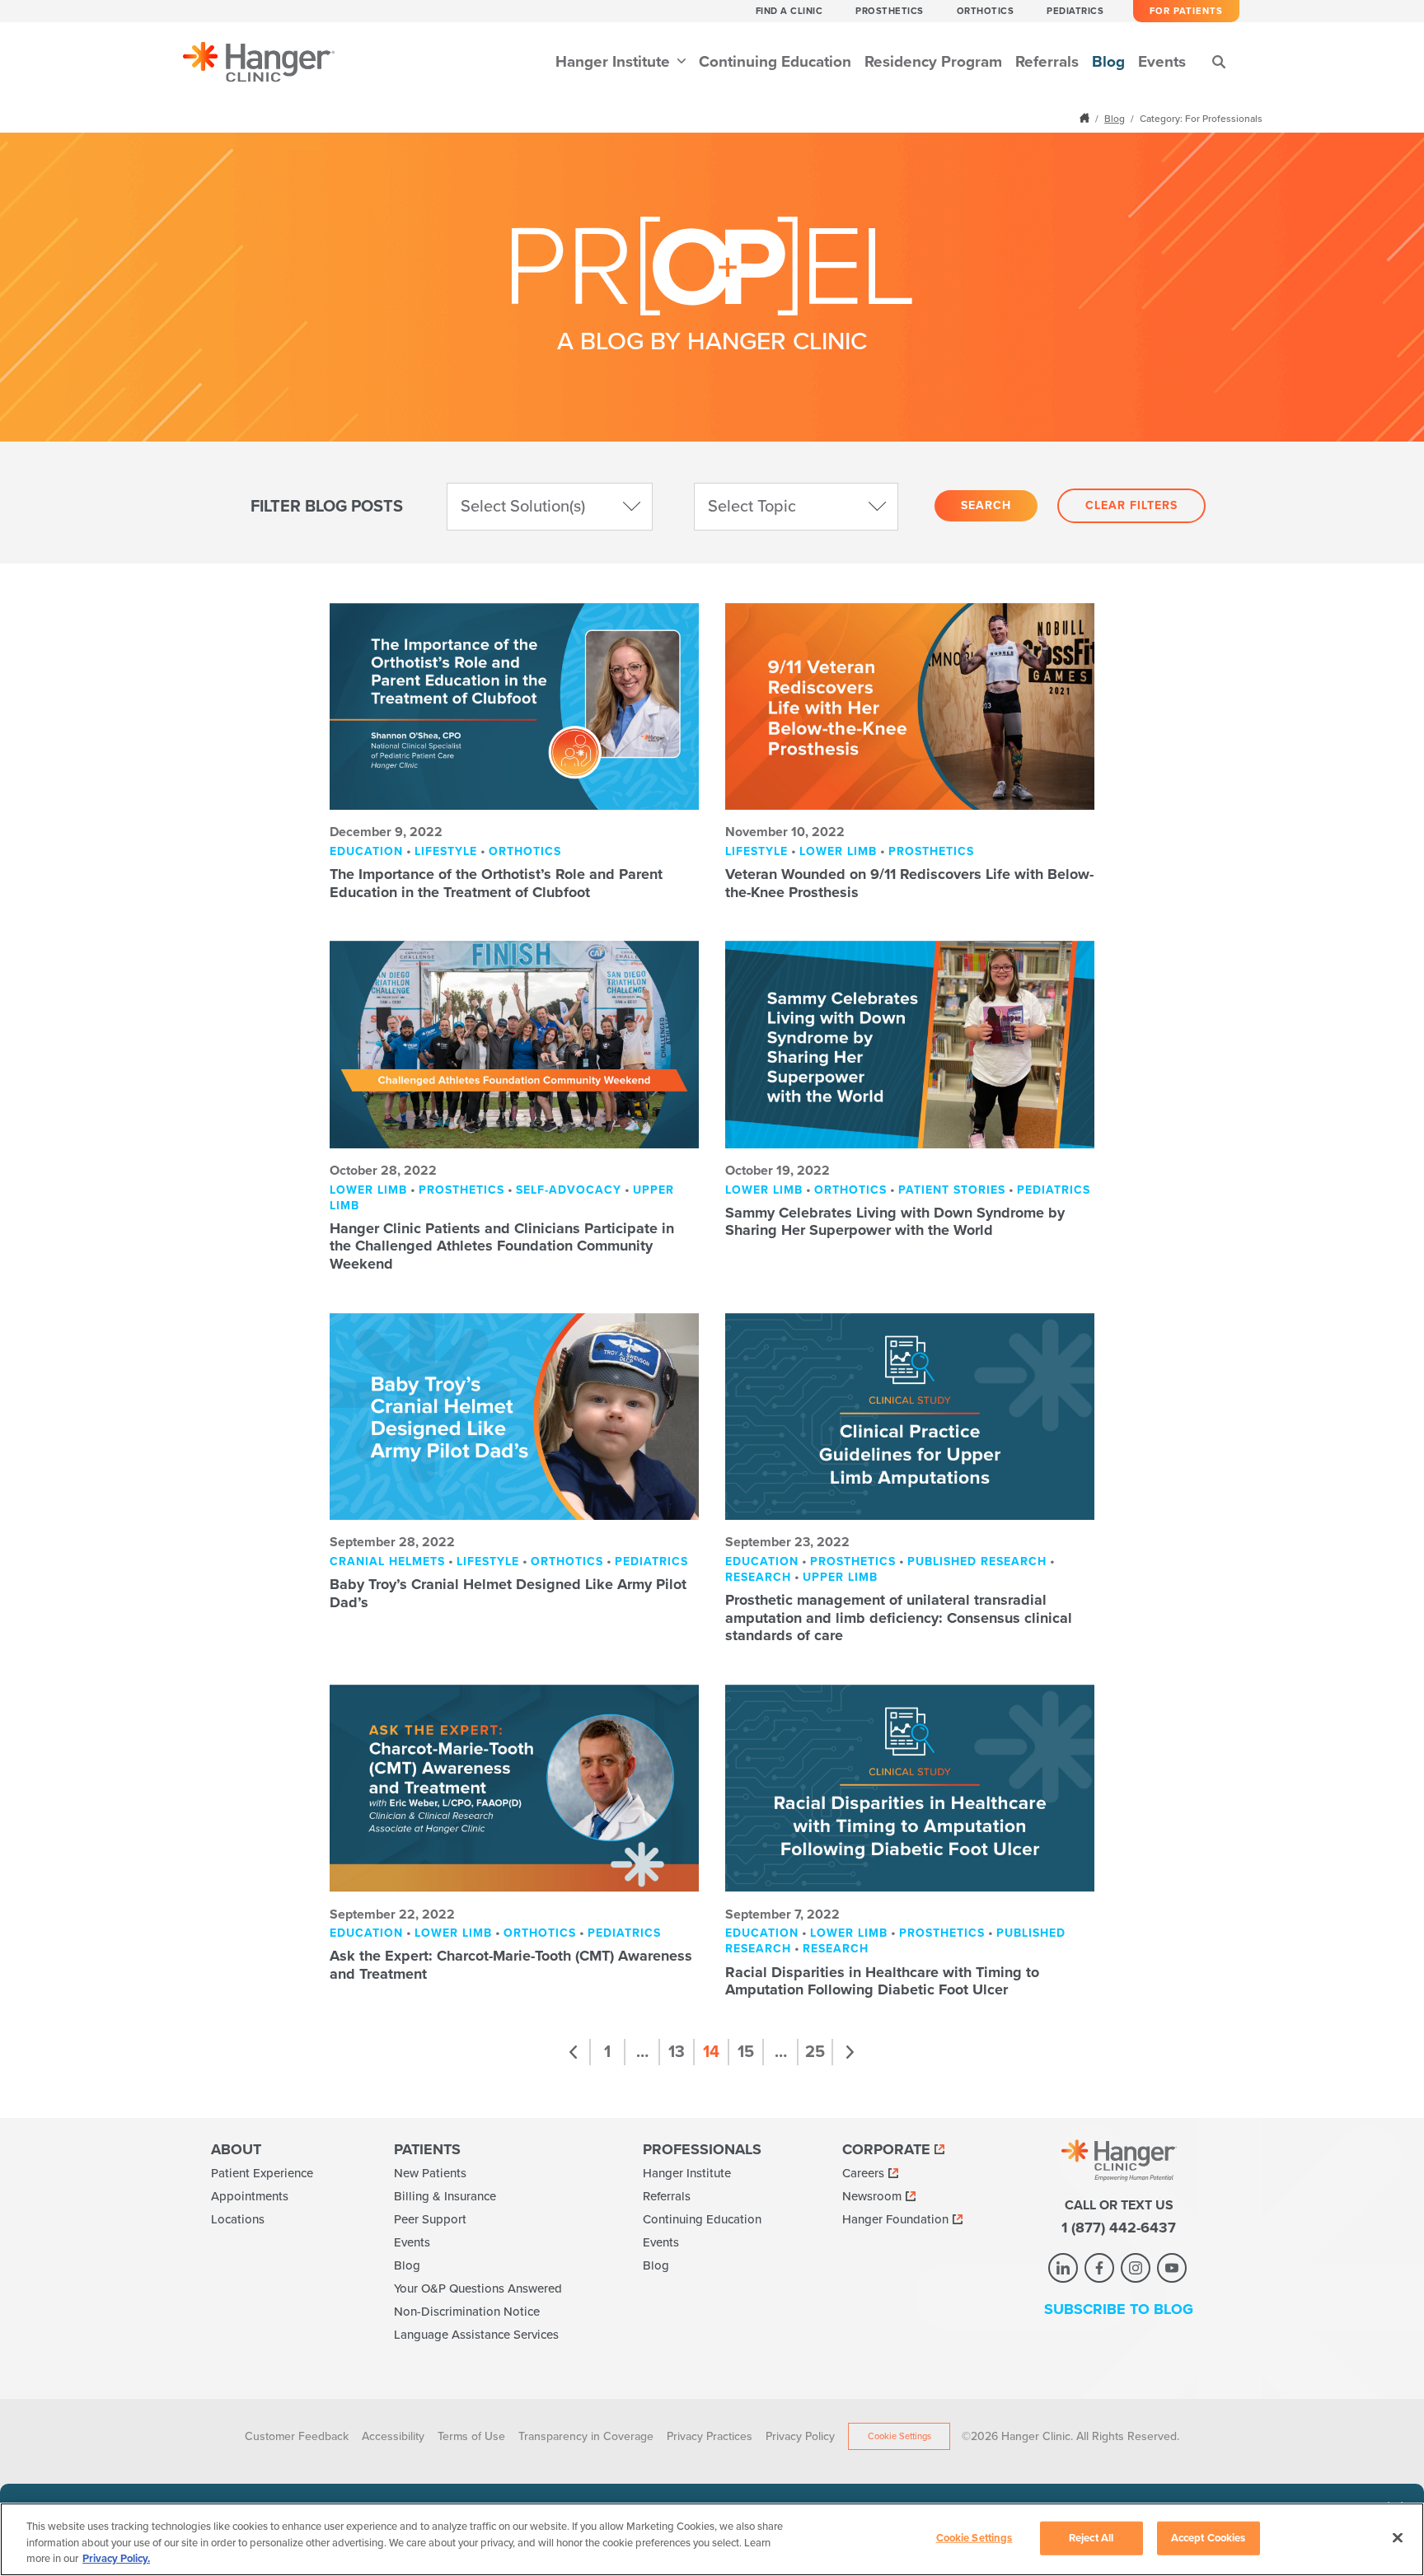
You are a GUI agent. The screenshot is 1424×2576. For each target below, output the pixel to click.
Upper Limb (840, 1577)
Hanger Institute (615, 62)
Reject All (1091, 2537)
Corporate (886, 2149)
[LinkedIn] (1063, 2268)
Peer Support (430, 2219)
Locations (238, 2219)
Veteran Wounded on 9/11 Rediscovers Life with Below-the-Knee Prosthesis (909, 883)
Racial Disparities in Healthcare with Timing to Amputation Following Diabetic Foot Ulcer (882, 1981)
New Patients (430, 2173)
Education (366, 851)
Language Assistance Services (476, 2335)
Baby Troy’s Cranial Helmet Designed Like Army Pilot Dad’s (508, 1593)
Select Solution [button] (523, 507)
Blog (1108, 62)
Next (850, 2052)
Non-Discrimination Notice (467, 2312)
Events (1162, 62)
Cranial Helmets (387, 1561)
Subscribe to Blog (1119, 2309)
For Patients (1186, 11)
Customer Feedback (297, 2436)
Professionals (702, 2149)
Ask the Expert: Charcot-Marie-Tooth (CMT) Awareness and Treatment (511, 1965)
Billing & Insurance (445, 2196)
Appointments (250, 2196)
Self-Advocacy (569, 1190)
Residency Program (933, 62)
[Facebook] (1099, 2268)
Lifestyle (446, 851)
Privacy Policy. (116, 2559)
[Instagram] (1136, 2268)
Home (1086, 118)
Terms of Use (471, 2436)
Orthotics (986, 11)
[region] (712, 2539)
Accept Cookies (1209, 2537)
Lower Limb (838, 851)
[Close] (1398, 2537)
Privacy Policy (800, 2436)
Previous (574, 2052)
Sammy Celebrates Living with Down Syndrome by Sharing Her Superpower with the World (895, 1222)
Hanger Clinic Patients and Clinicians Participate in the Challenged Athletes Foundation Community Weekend (502, 1246)
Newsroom (872, 2196)
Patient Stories (952, 1190)
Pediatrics (1075, 11)
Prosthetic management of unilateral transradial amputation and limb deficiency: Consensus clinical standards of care (899, 1618)
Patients (427, 2149)
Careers (863, 2173)
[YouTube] (1172, 2268)
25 (815, 2052)
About (236, 2149)
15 (746, 2052)
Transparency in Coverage (586, 2436)
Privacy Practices (710, 2436)
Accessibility (393, 2436)
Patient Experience (262, 2173)
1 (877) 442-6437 (1119, 2228)
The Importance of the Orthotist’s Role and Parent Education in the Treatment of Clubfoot (496, 883)
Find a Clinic (789, 11)
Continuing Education (775, 62)
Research (758, 1577)
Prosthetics (890, 11)
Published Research (977, 1561)
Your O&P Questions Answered (478, 2288)
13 (677, 2052)
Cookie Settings (899, 2436)
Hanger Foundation (895, 2219)
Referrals (1047, 62)
